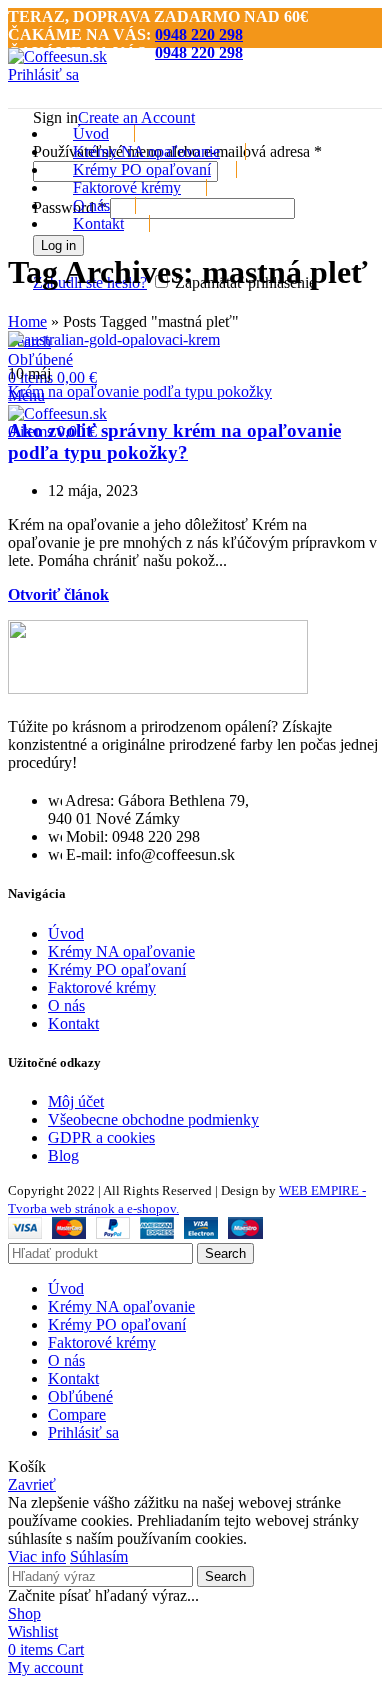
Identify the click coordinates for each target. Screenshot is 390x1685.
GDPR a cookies (101, 1137)
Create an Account (136, 117)
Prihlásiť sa (83, 1432)
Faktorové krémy (102, 987)
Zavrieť (32, 1484)
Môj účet (76, 1101)
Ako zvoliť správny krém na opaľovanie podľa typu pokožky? (174, 441)
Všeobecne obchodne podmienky (153, 1119)
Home (27, 321)
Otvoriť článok (58, 594)
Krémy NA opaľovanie (121, 951)
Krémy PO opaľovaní (117, 969)
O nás (66, 1005)
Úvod (66, 933)
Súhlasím (99, 1556)
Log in (58, 245)
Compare (77, 1414)
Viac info (37, 1556)
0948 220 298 (199, 34)
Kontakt (73, 1023)
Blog (63, 1155)
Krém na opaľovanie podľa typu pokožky (140, 391)
